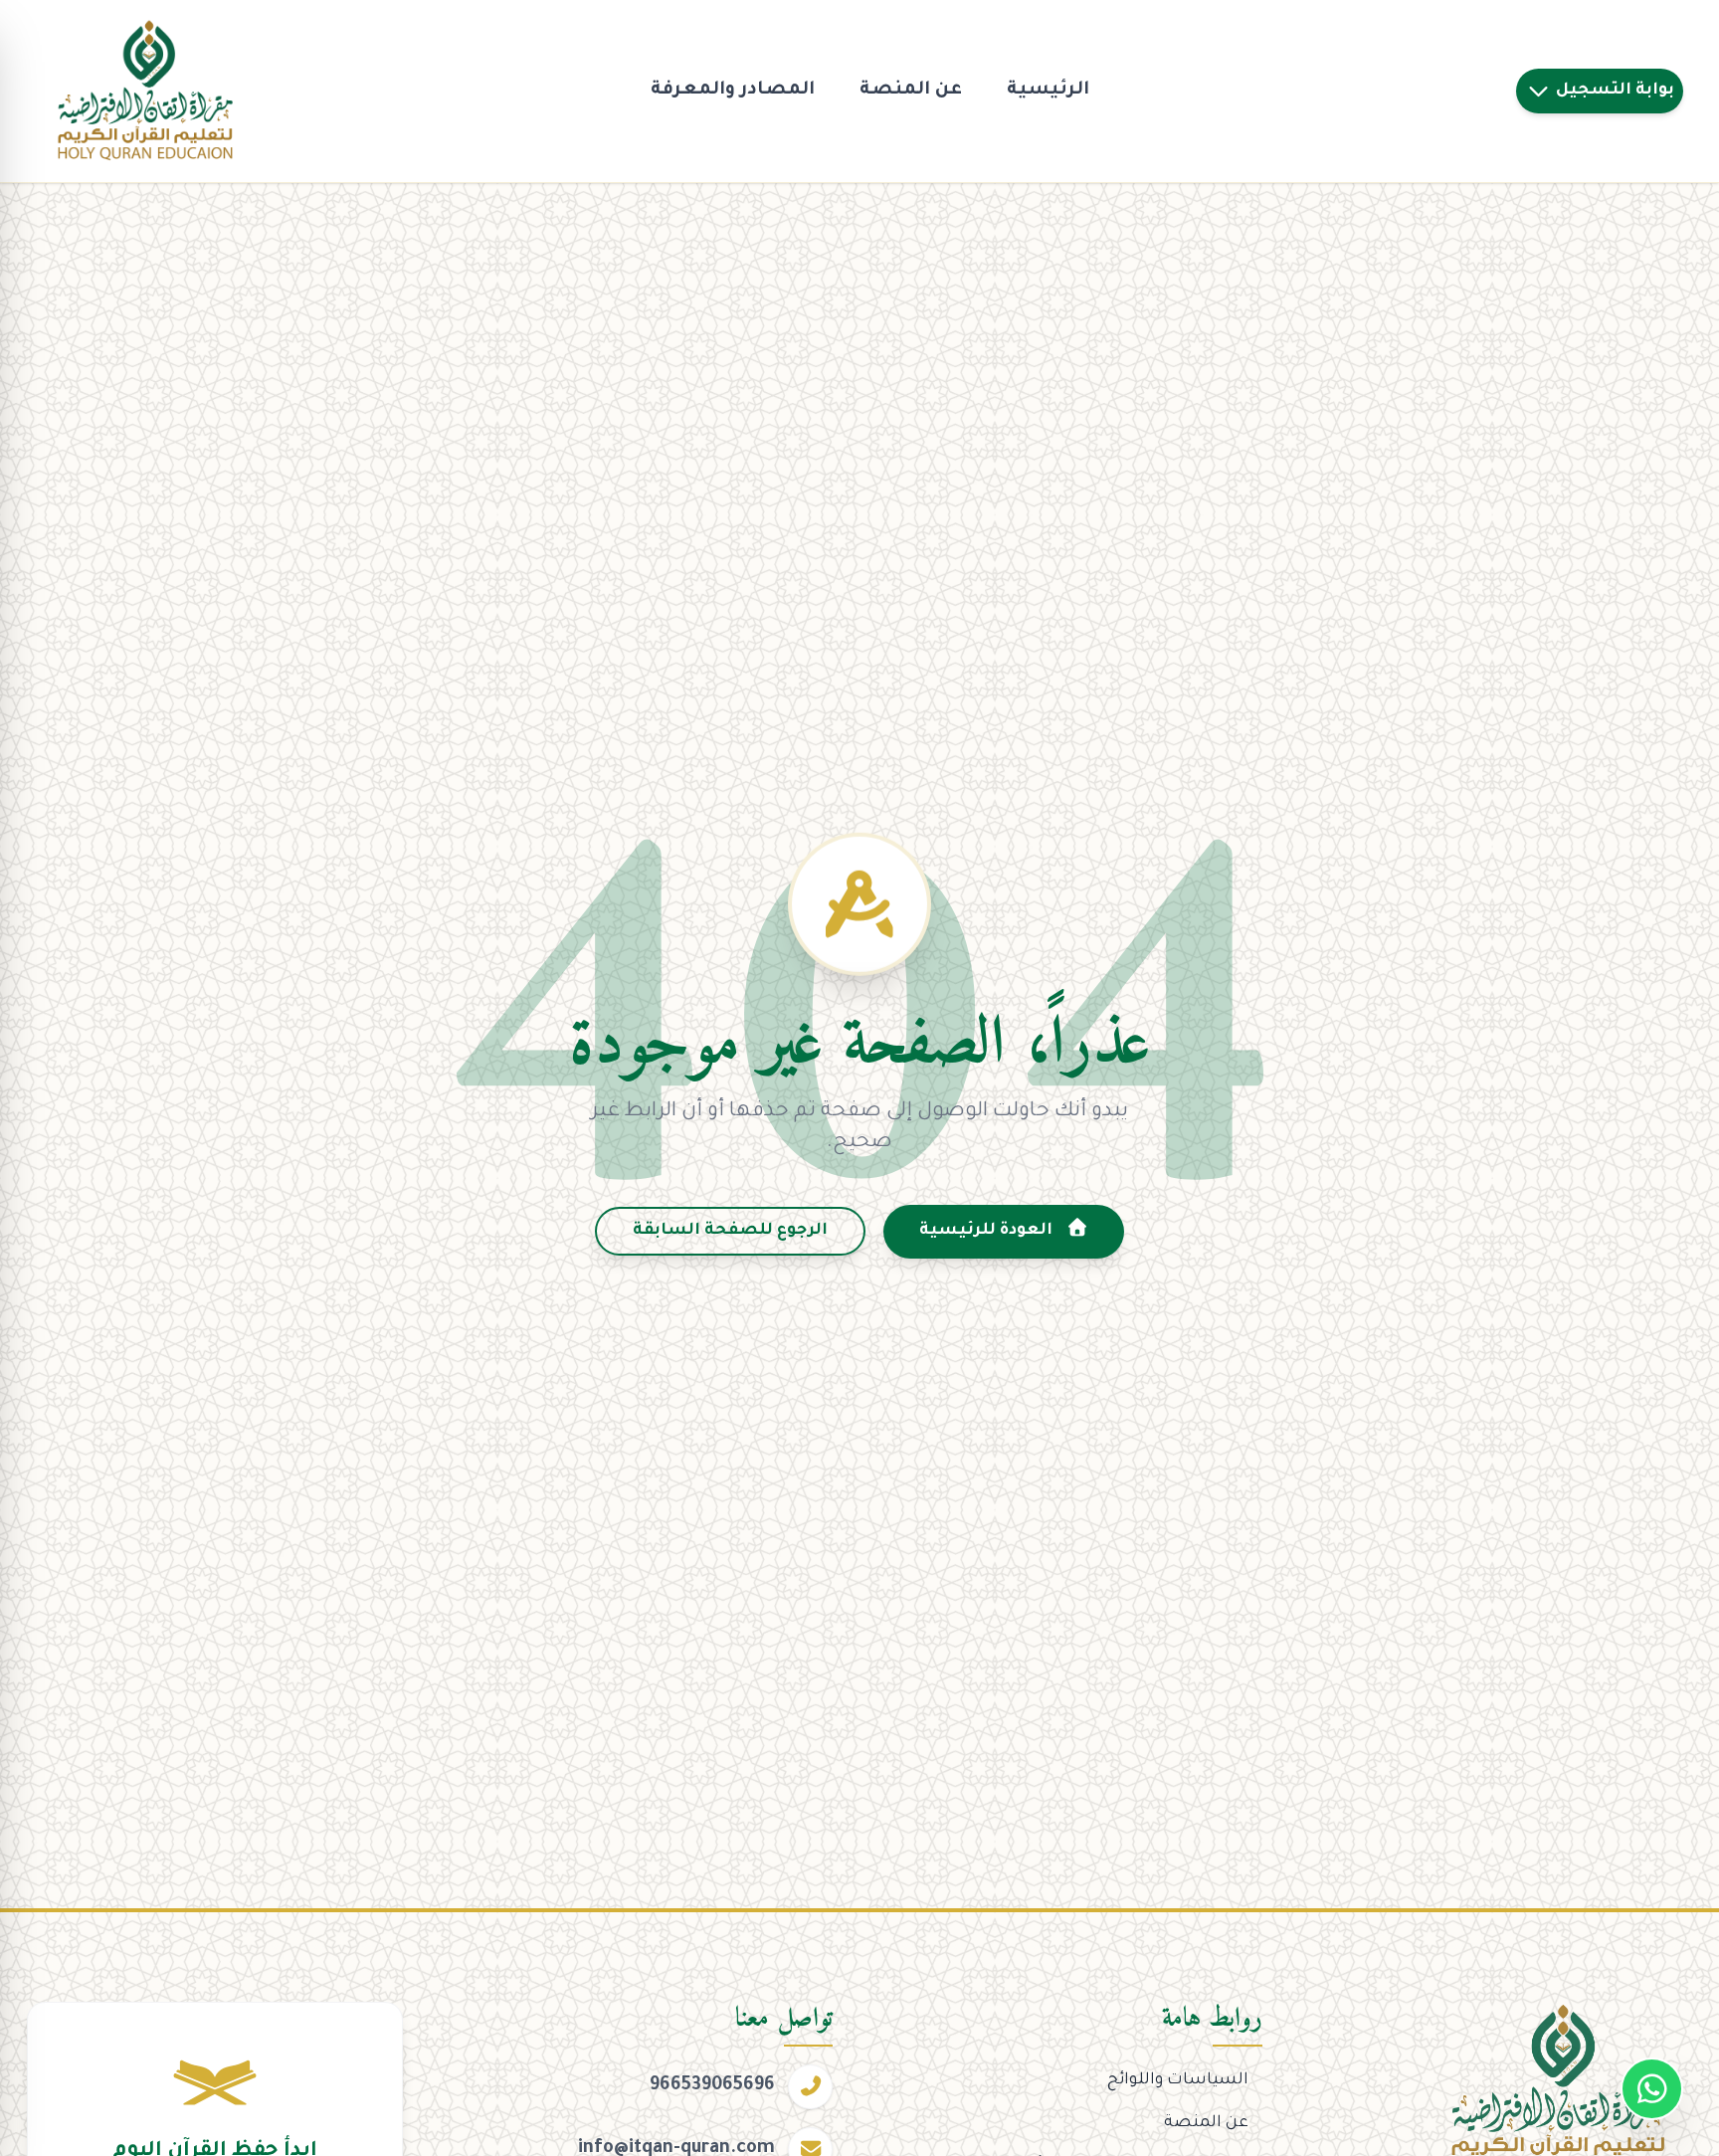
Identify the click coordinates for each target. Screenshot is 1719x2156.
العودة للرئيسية (988, 1231)
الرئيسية (1048, 91)
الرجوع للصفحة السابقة (730, 1231)
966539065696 (712, 2086)
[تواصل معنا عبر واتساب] (1652, 2089)
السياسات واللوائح (1178, 2080)
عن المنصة (911, 91)
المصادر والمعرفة (733, 91)
